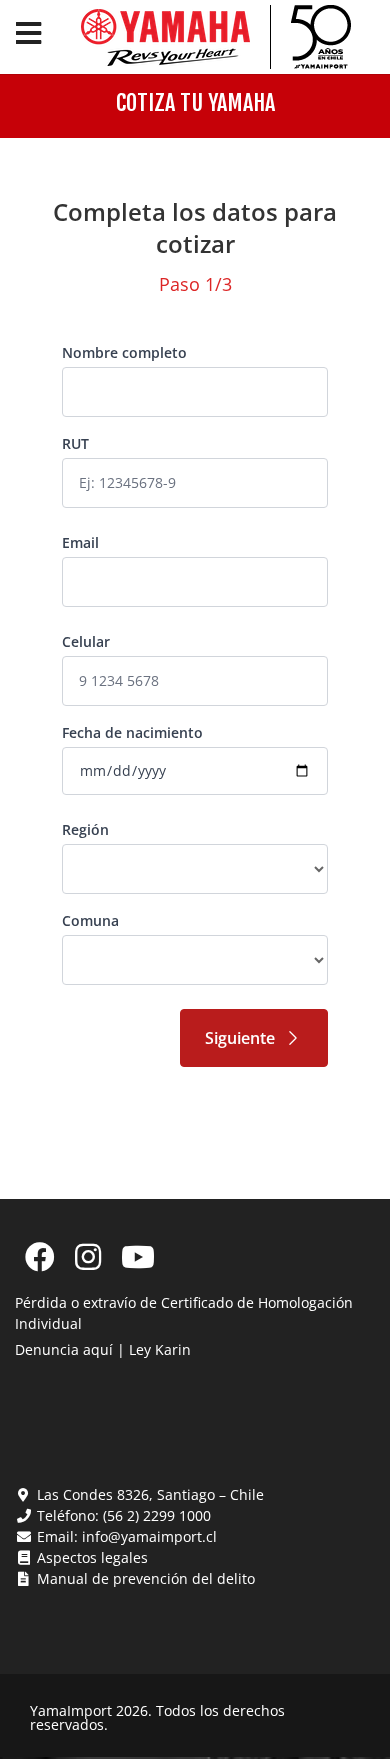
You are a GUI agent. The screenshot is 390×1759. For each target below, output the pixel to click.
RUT (75, 443)
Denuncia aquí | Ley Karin (103, 1349)
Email (80, 542)
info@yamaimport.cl (149, 1536)
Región (85, 829)
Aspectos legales (90, 1557)
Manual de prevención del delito (144, 1578)
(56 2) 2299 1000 (157, 1515)
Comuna (90, 920)
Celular (86, 641)
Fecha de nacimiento (132, 732)
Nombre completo (124, 352)
